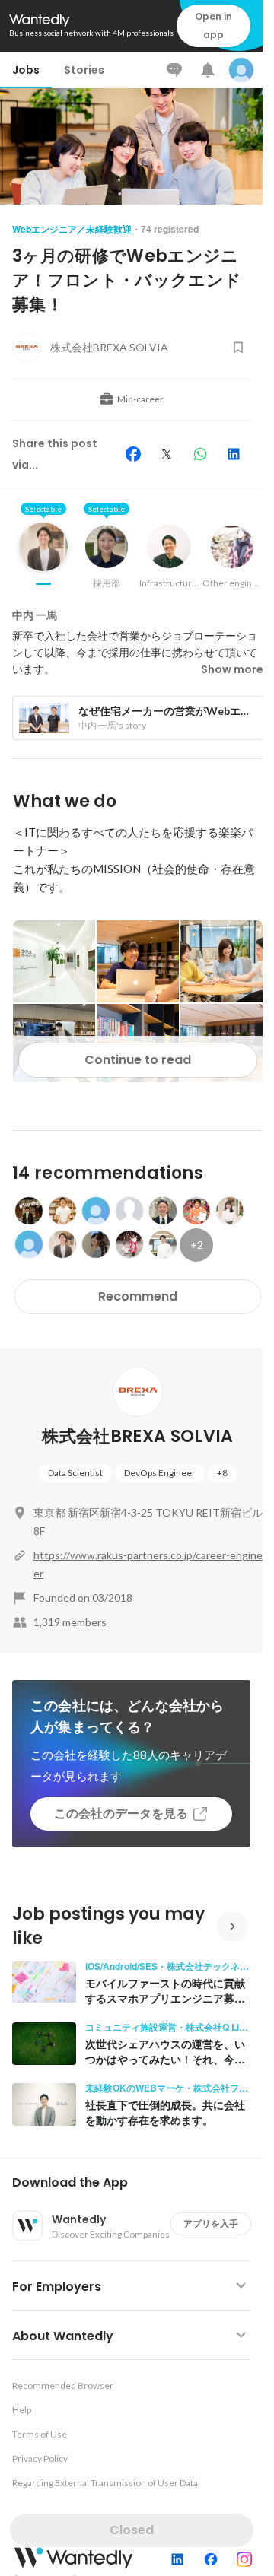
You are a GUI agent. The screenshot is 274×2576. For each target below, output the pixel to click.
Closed (132, 2530)
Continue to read (138, 1060)
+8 (222, 1473)
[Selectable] (43, 558)
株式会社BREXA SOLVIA (137, 1436)
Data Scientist (75, 1473)
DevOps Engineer (160, 1473)
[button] (137, 2183)
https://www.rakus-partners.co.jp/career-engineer (148, 1564)
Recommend (138, 1296)
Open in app (213, 25)
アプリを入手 (211, 2223)
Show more (232, 669)
